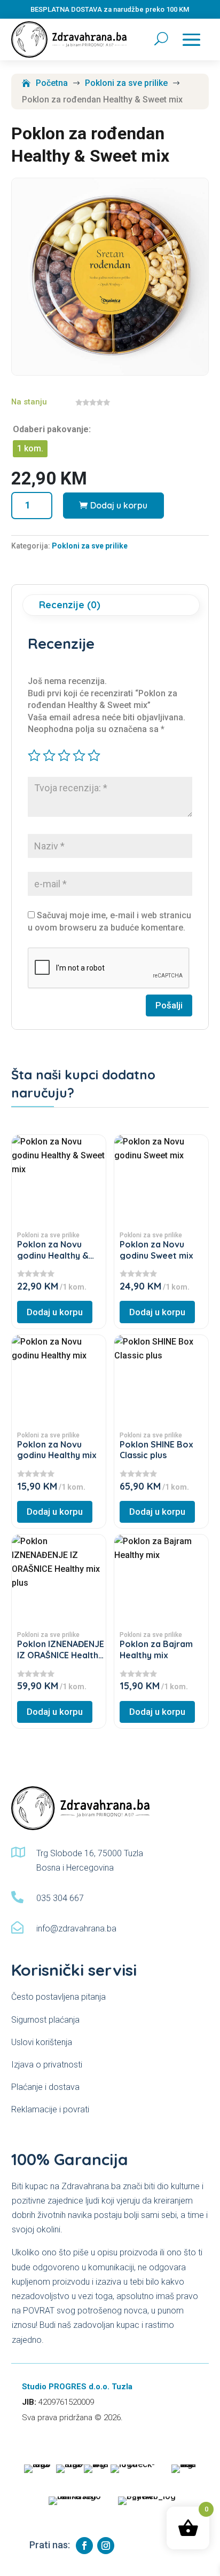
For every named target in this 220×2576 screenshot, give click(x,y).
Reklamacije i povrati (50, 2109)
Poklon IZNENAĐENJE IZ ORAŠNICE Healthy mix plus (61, 1655)
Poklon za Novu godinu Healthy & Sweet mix (53, 1255)
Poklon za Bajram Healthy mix (156, 1649)
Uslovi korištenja (42, 2042)
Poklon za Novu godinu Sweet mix (156, 1250)
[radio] (30, 449)
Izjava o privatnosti (47, 2065)
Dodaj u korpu (119, 505)
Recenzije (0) (70, 605)
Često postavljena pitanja (58, 1997)
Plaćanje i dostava (45, 2087)
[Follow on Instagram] (106, 2546)
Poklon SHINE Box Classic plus (156, 1450)
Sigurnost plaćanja (45, 2020)
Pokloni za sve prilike (90, 546)
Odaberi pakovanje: (52, 429)
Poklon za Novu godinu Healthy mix (57, 1450)
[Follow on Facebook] (84, 2546)
